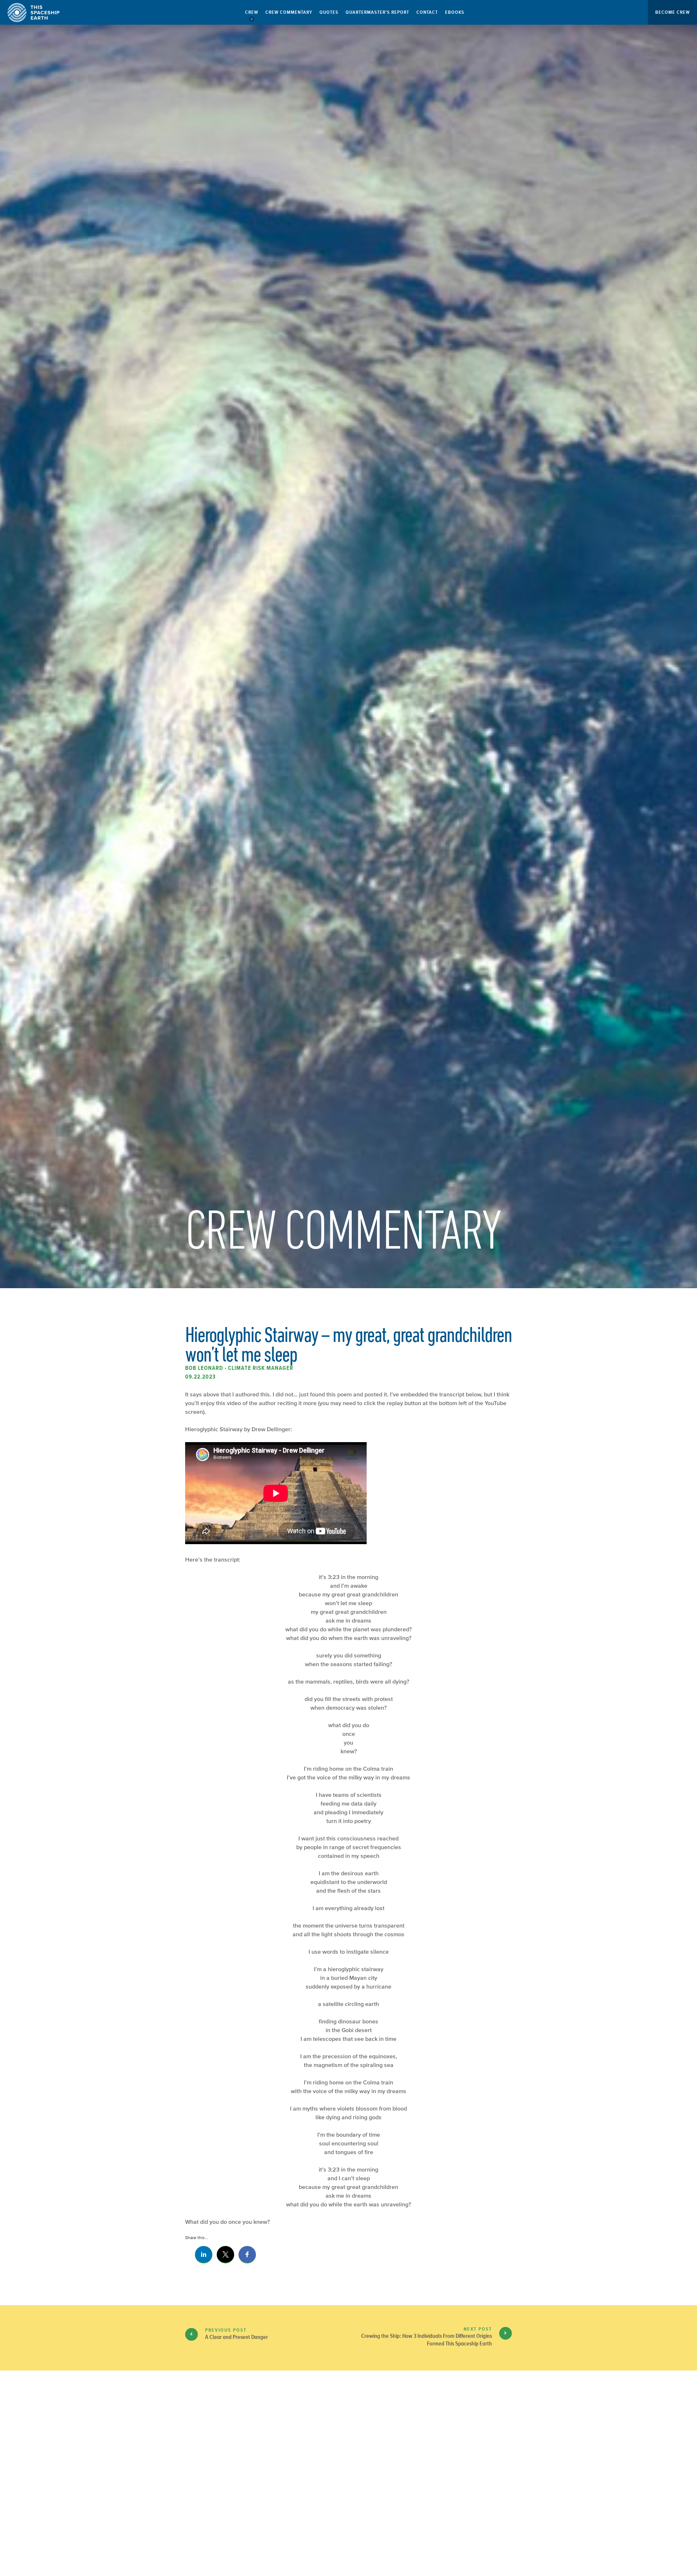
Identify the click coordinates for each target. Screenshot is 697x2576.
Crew (252, 12)
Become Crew (672, 12)
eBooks (455, 12)
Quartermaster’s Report (377, 12)
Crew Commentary (289, 12)
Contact (427, 12)
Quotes (329, 12)
